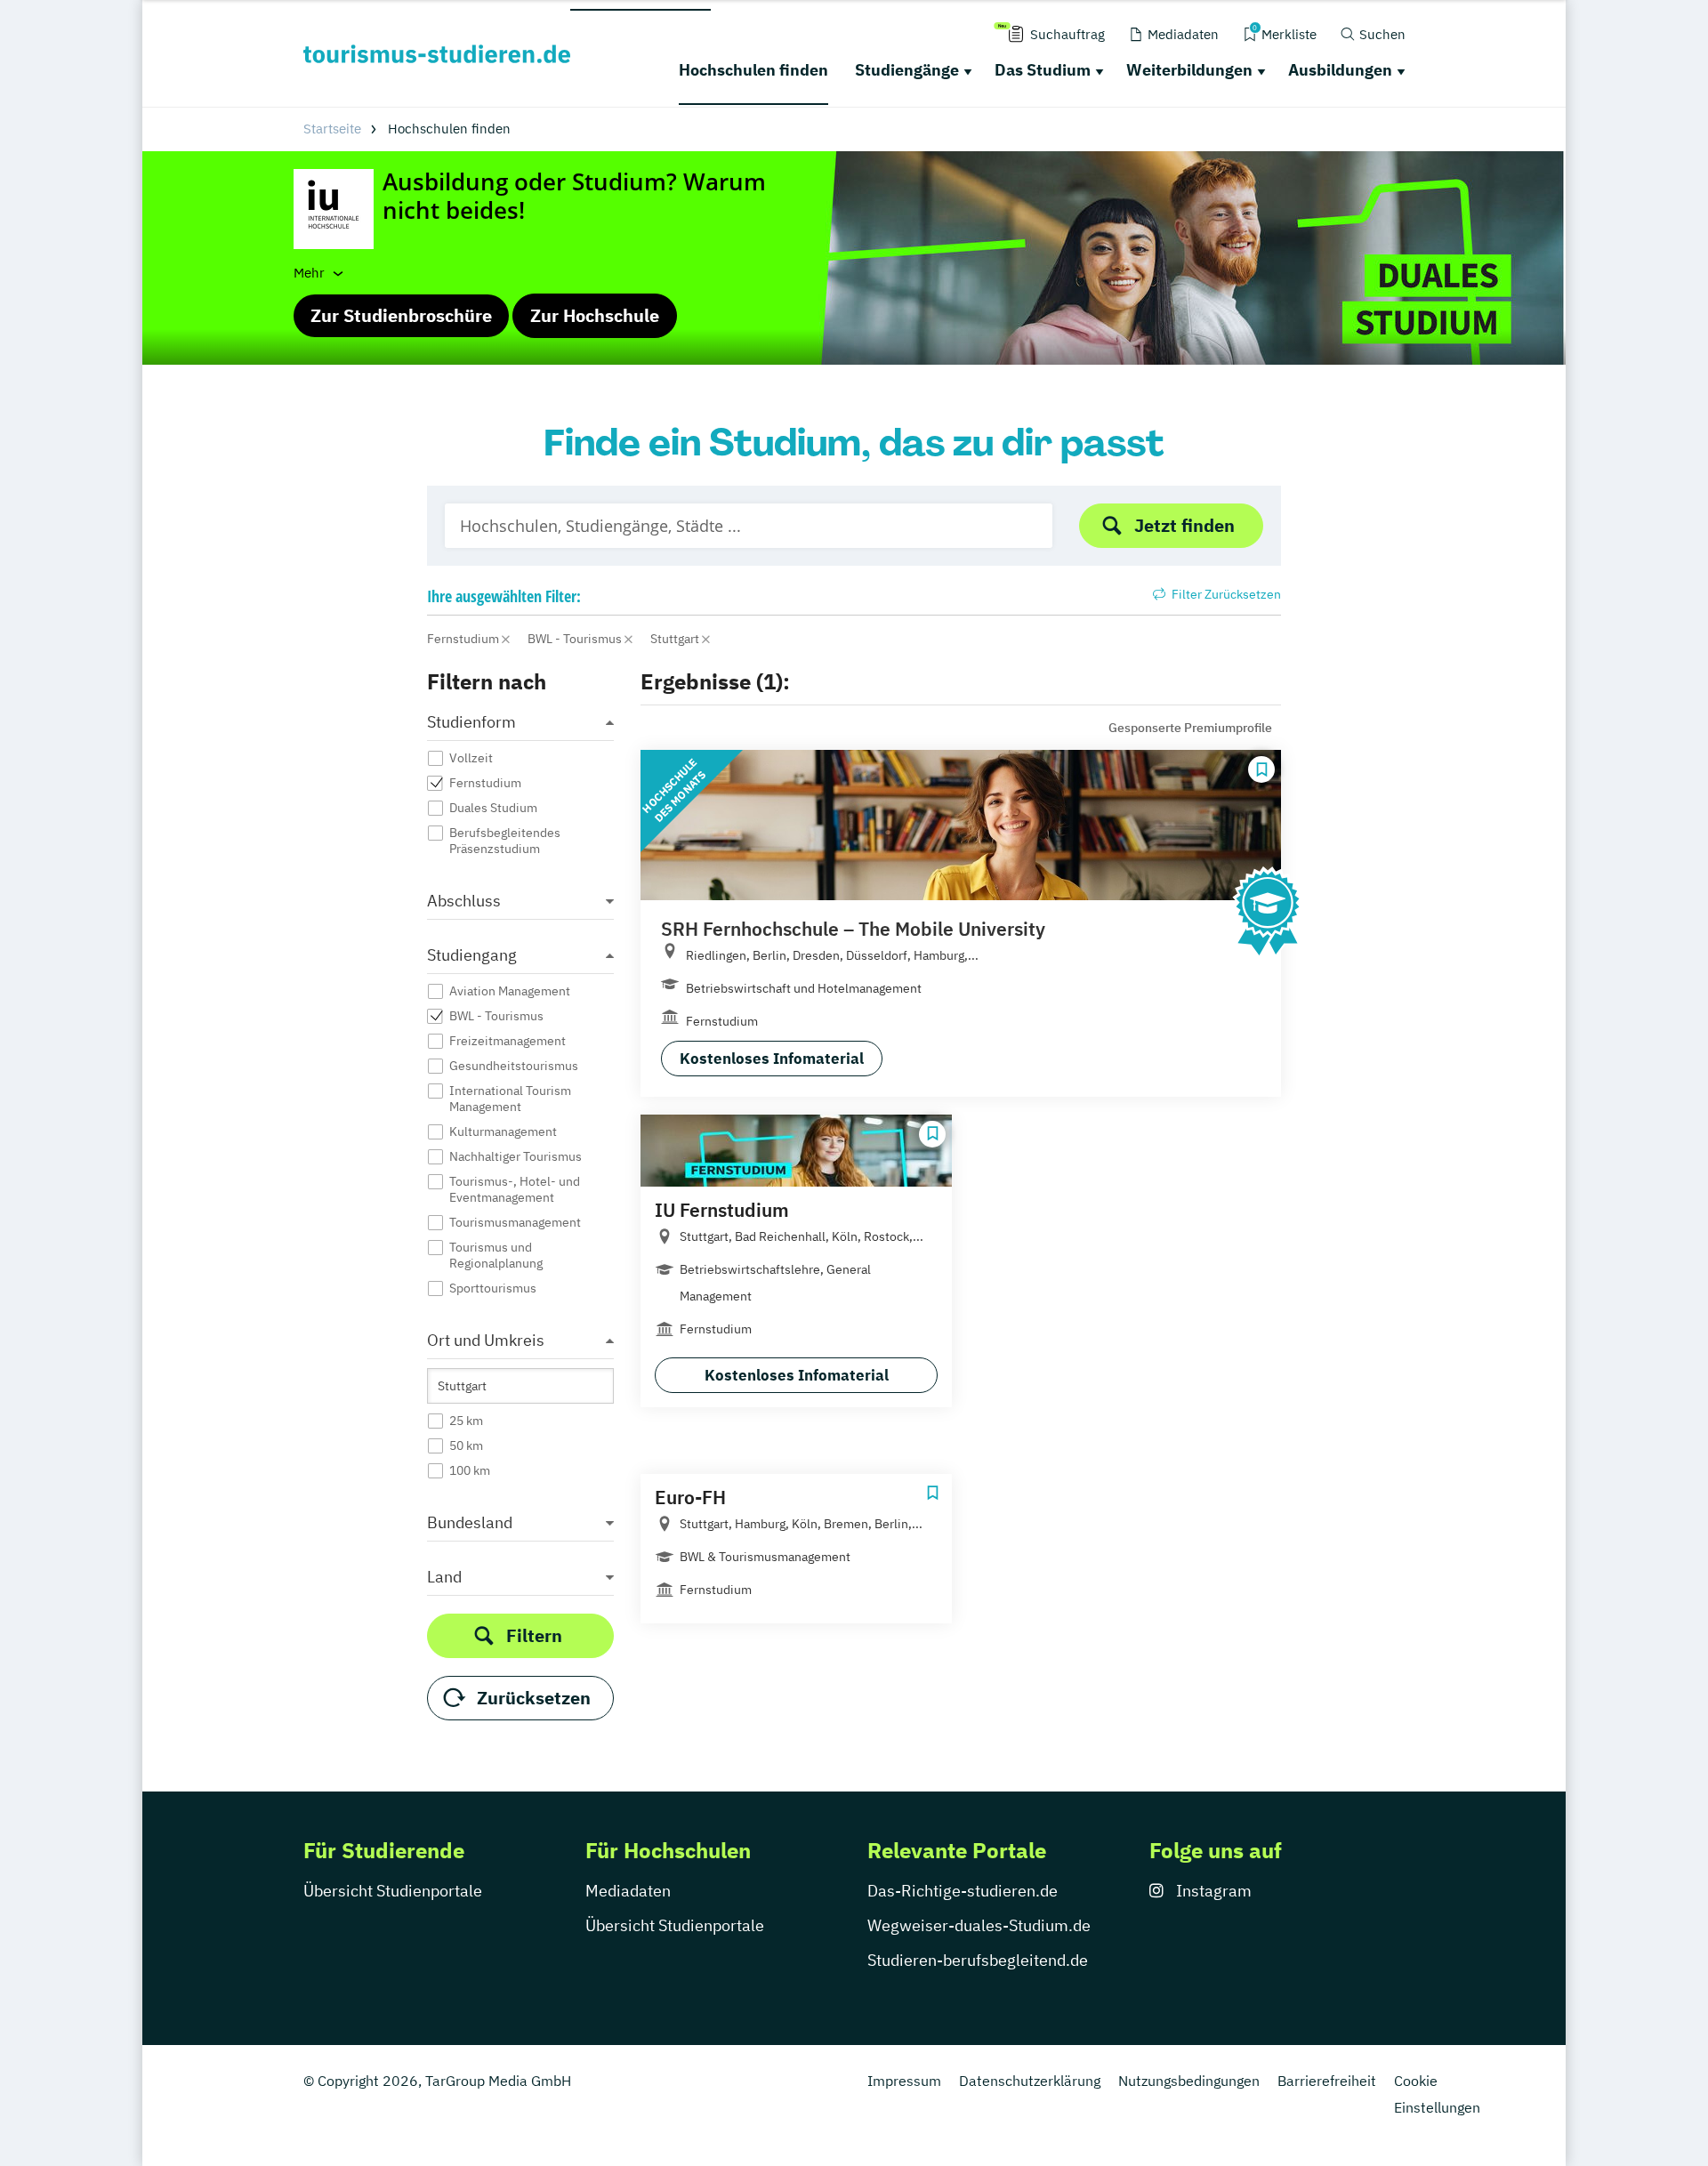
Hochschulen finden (753, 70)
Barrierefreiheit (1327, 2081)
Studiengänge (907, 70)
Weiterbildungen (1189, 70)
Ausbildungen (1340, 70)
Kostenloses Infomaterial (772, 1059)
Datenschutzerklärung (1030, 2081)
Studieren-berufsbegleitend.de (978, 1960)
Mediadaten (628, 1891)
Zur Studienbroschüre (401, 315)
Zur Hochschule (595, 315)
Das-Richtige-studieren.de (963, 1891)
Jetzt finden (1184, 525)
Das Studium (1043, 70)
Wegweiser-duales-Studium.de (979, 1925)
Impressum (904, 2081)
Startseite (332, 129)
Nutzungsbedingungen (1189, 2081)
